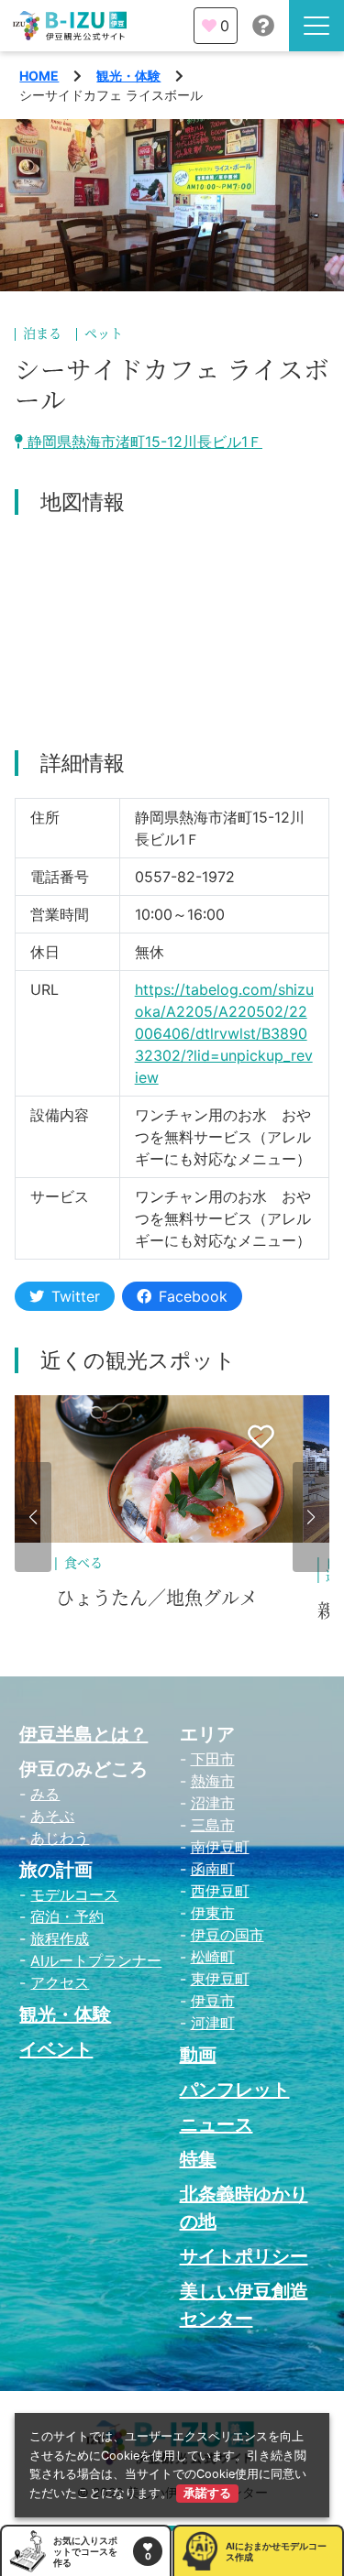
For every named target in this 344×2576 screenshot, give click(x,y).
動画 (198, 2055)
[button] (33, 1517)
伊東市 (213, 1913)
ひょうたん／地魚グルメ (157, 1599)
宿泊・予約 (67, 1916)
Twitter (76, 1296)
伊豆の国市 (227, 1935)
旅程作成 (60, 1938)
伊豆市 (213, 2001)
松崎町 (213, 1957)
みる (45, 1794)
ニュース (216, 2124)
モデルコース (74, 1894)
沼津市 (213, 1803)
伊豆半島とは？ (83, 1734)
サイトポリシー (244, 2256)
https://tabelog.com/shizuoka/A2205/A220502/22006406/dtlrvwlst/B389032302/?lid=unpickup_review (224, 1033)
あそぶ (52, 1816)
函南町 (213, 1869)
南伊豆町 (220, 1847)
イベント (56, 2049)
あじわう (60, 1838)
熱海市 (213, 1781)
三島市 (213, 1825)
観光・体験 (128, 76)
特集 (198, 2159)
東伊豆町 (220, 1979)
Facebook (193, 1296)
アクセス (60, 1982)
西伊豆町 (220, 1891)
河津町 (213, 2023)
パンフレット (235, 2090)
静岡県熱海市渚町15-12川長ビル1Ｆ (143, 442)
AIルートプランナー (96, 1960)
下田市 (213, 1759)
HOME (39, 76)
